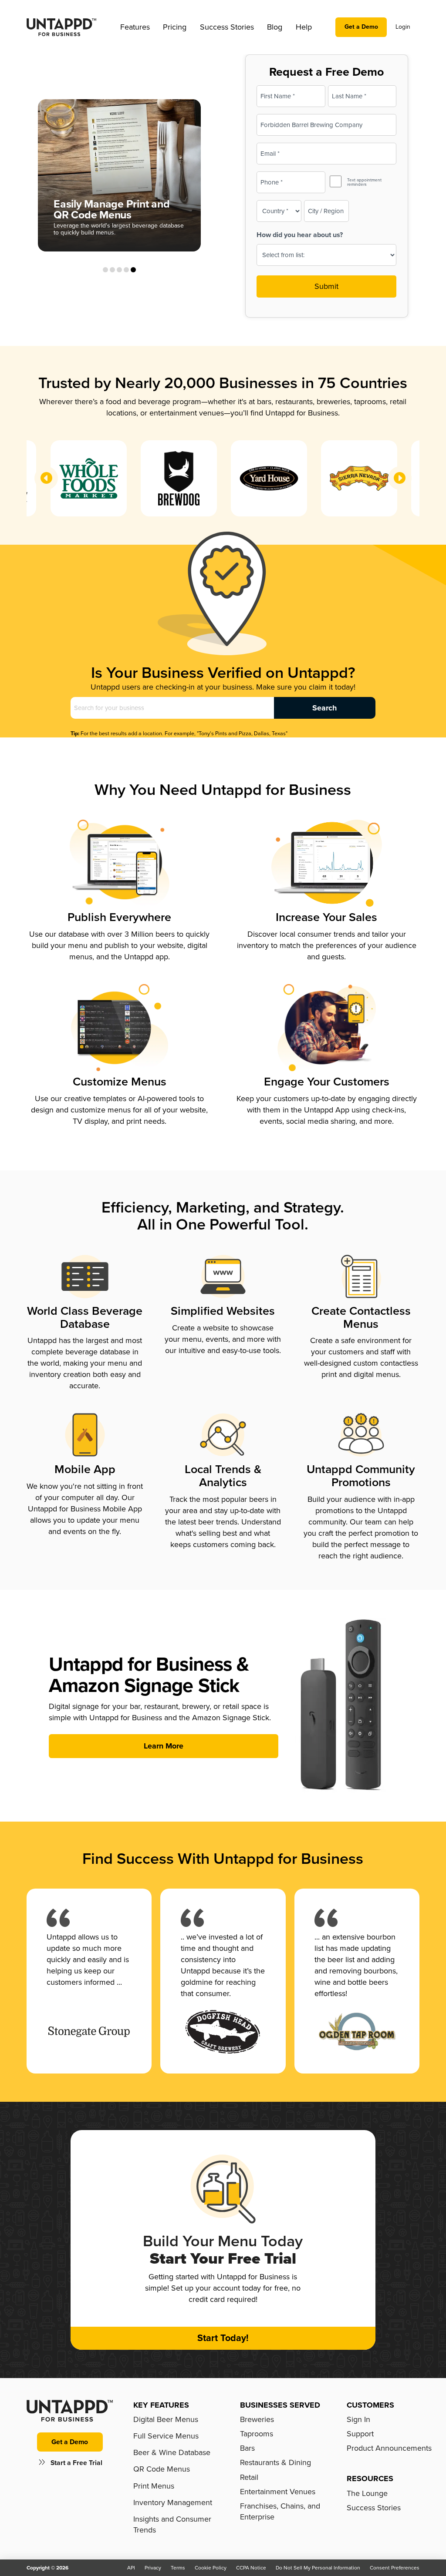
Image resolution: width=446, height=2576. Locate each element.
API (131, 2568)
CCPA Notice (251, 2568)
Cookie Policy (211, 2568)
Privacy (153, 2568)
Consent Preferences (395, 2568)
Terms (178, 2568)
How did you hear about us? (300, 235)
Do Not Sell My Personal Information (318, 2568)
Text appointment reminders (364, 182)
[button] (135, 27)
